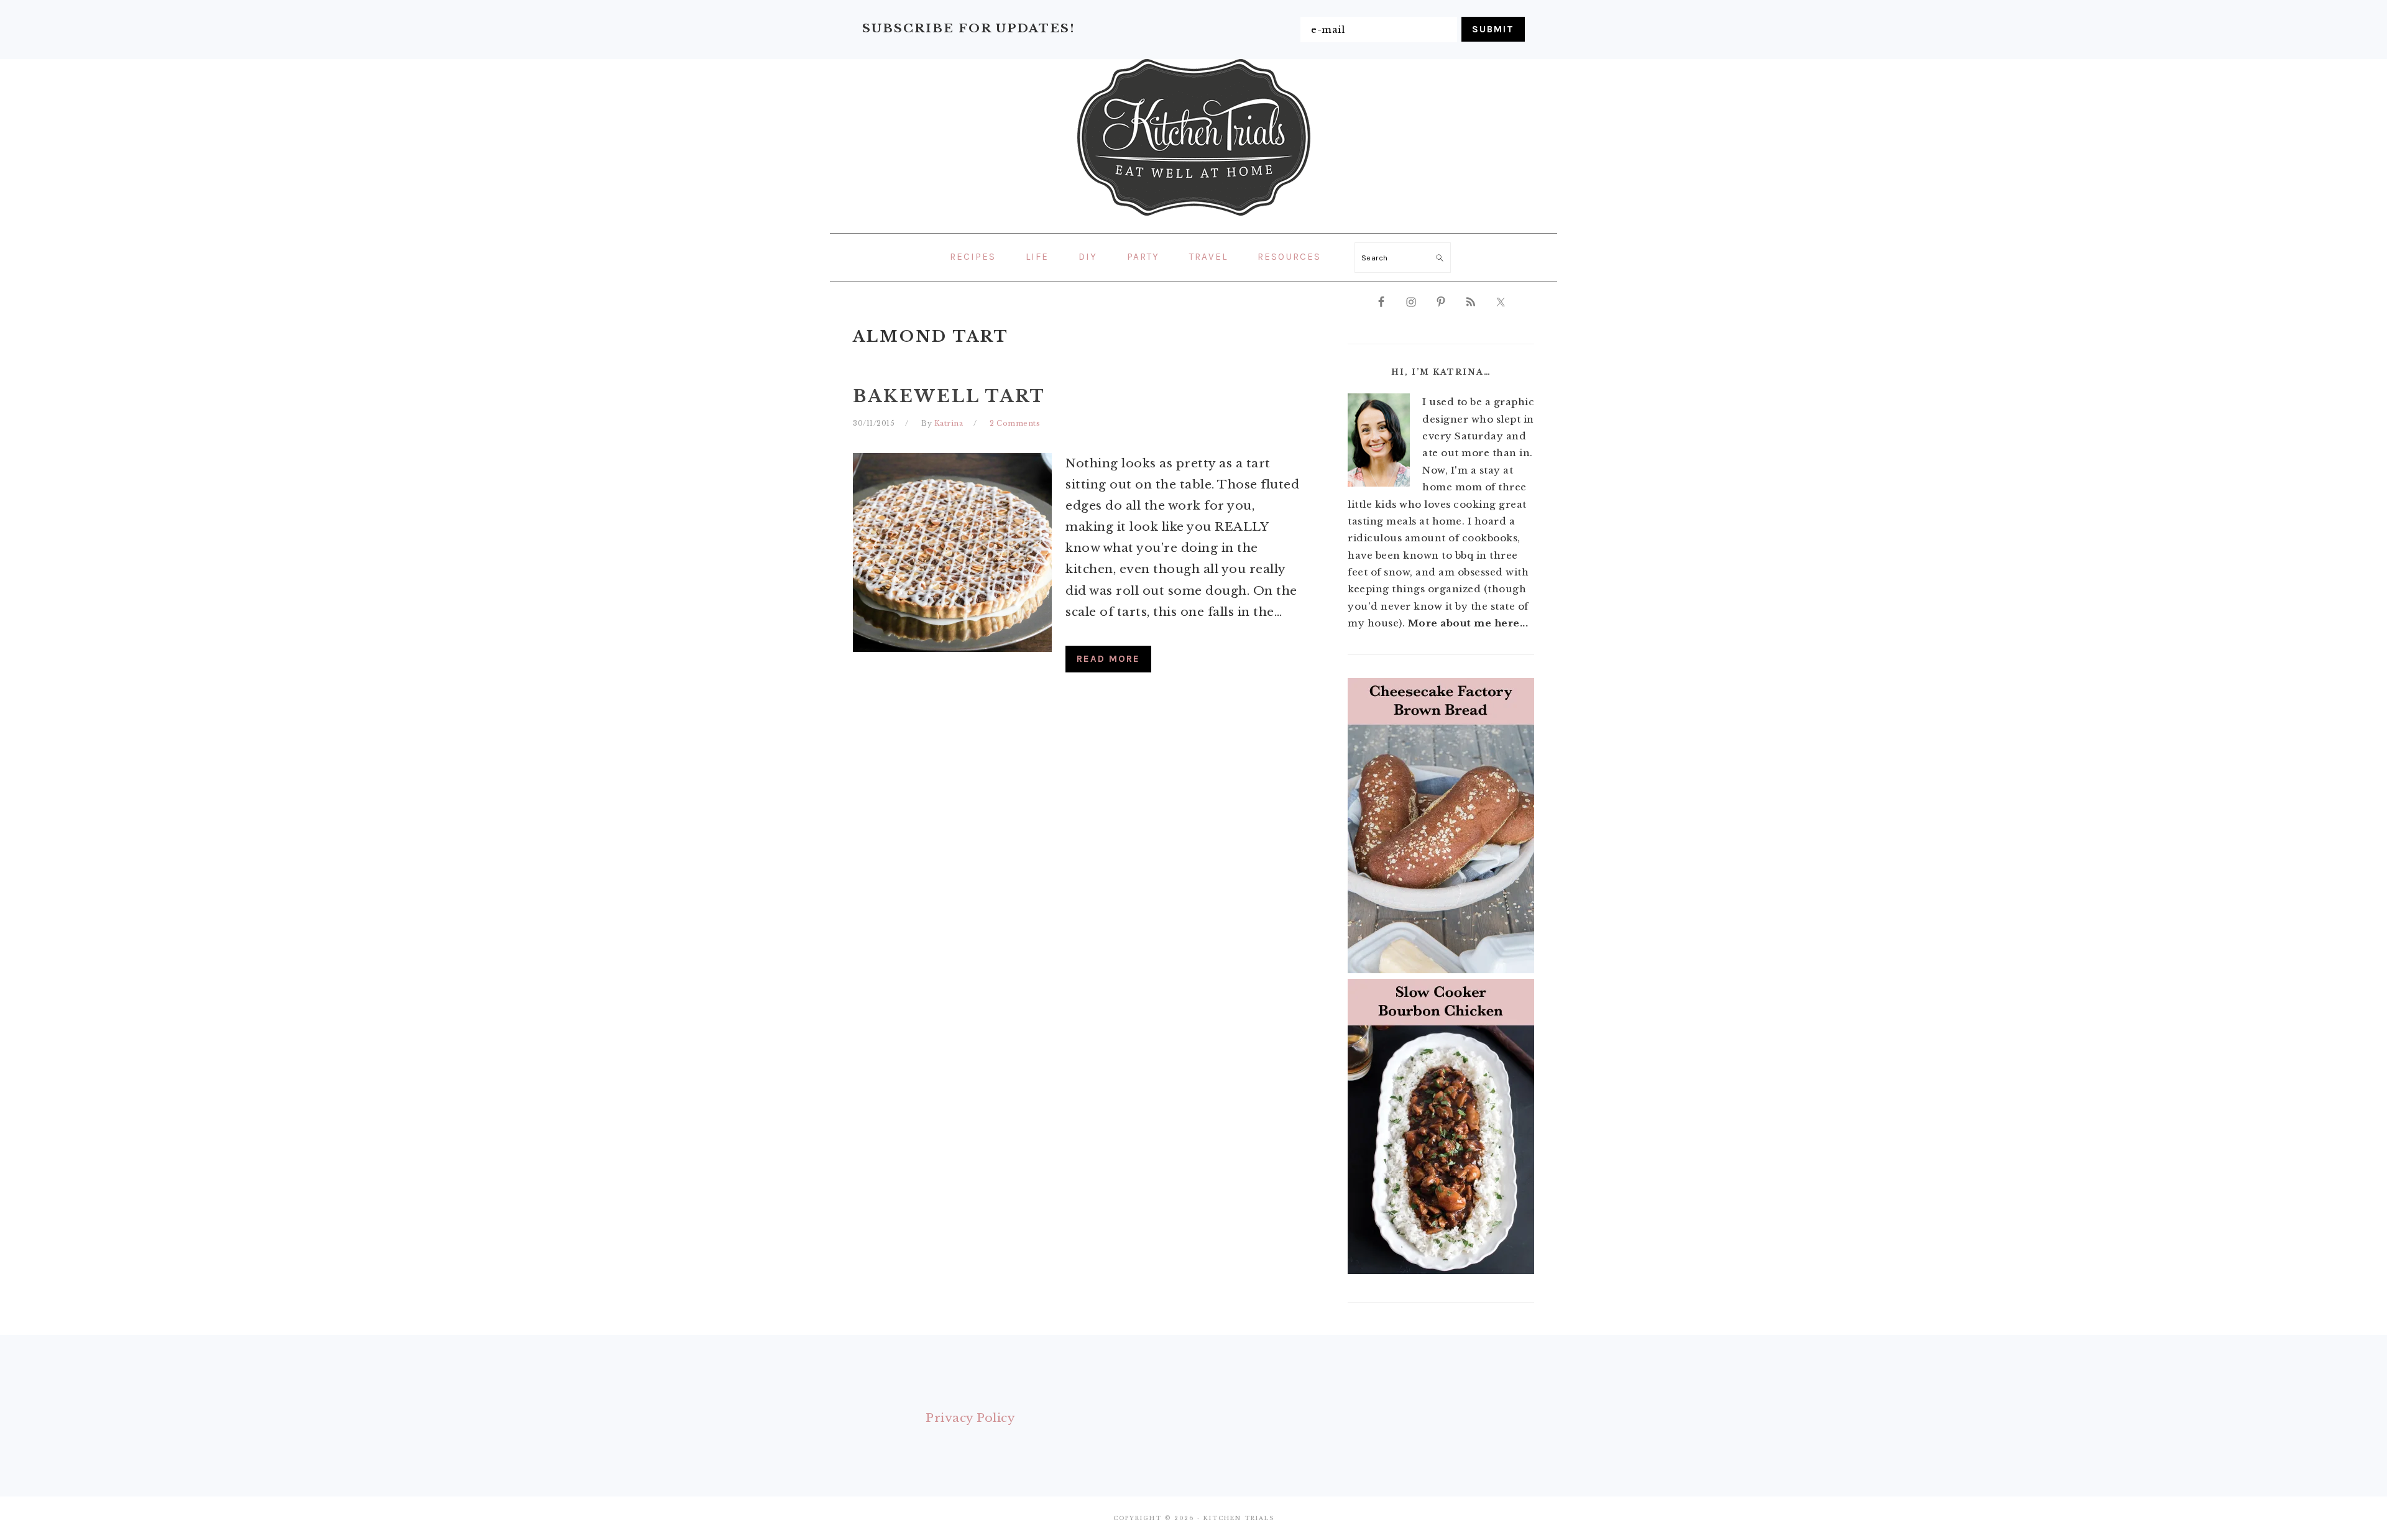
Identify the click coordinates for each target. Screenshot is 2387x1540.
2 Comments (1015, 423)
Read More (1108, 659)
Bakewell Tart (949, 396)
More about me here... (1468, 623)
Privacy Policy (970, 1418)
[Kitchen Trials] (1194, 218)
